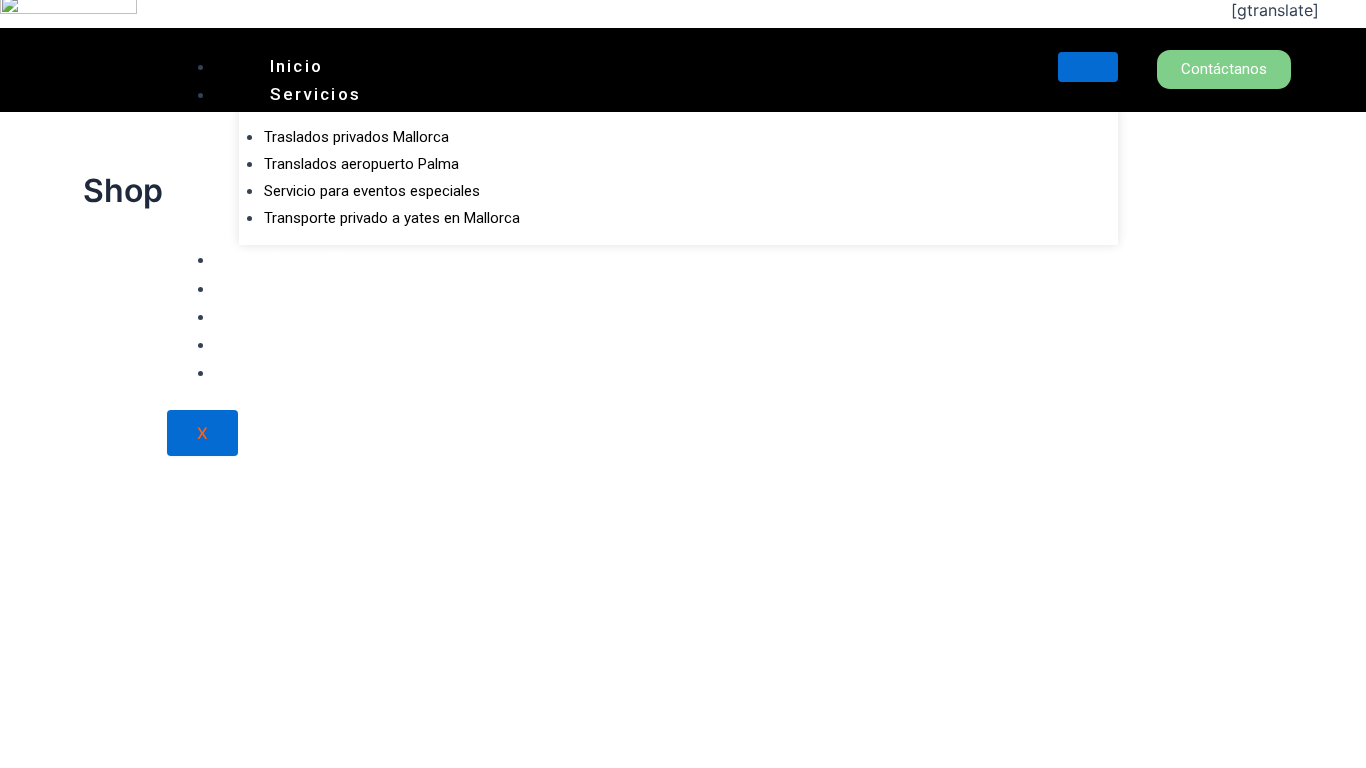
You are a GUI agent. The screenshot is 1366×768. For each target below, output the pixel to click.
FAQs (294, 316)
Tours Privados (344, 259)
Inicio (297, 66)
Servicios (316, 94)
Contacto (314, 288)
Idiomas (308, 372)
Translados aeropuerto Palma (361, 164)
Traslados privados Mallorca (356, 137)
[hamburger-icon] (1088, 67)
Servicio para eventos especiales (372, 191)
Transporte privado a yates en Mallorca (392, 218)
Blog (292, 344)
